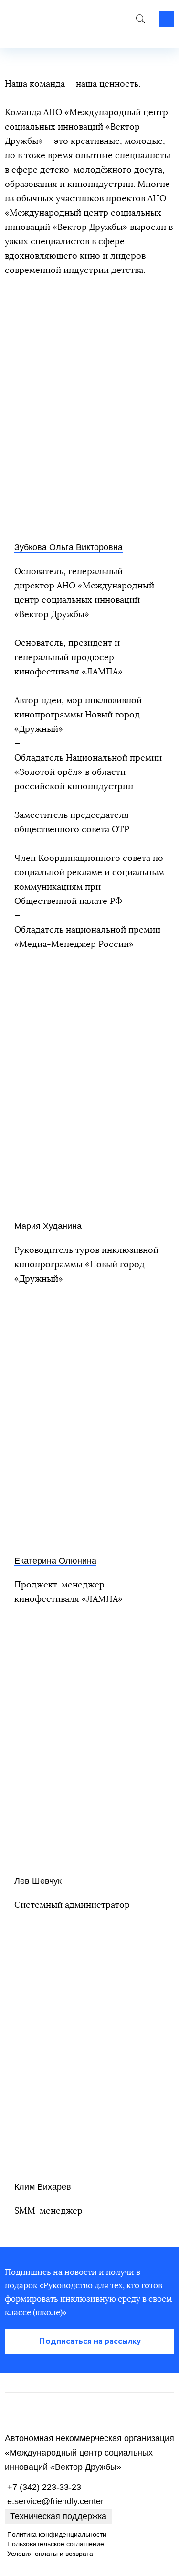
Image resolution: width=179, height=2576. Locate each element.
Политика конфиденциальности (57, 2534)
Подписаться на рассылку (90, 2341)
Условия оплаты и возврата (50, 2554)
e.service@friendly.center (55, 2501)
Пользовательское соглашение (56, 2544)
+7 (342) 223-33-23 (44, 2487)
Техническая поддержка (58, 2516)
